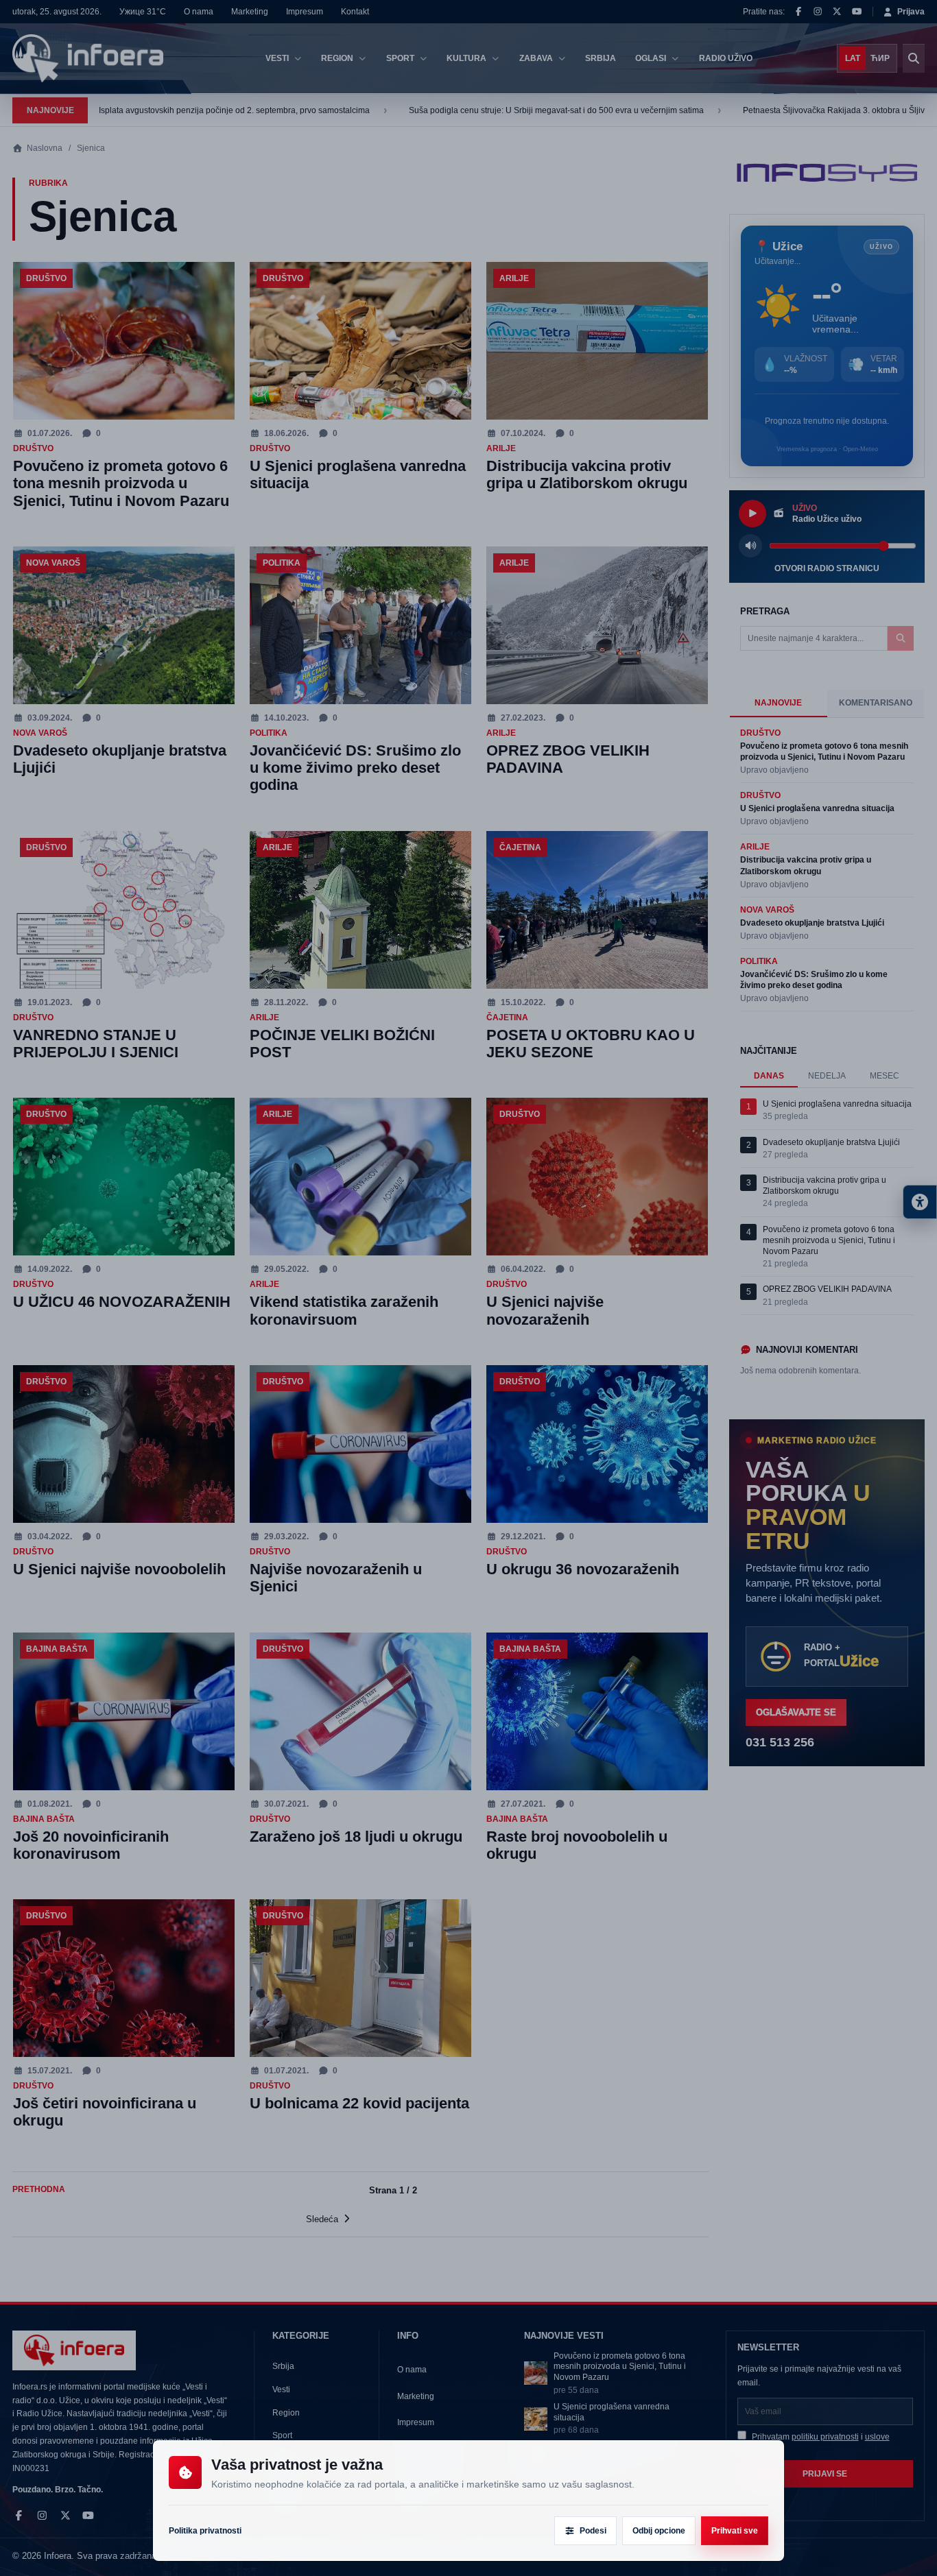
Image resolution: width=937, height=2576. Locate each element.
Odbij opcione (659, 2531)
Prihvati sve (735, 2531)
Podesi (593, 2531)
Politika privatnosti (205, 2531)
